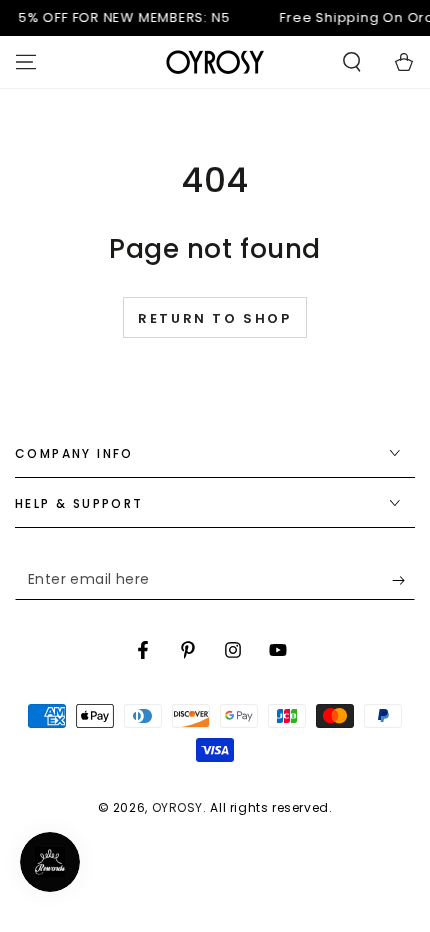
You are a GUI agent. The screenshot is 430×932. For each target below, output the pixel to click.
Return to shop (214, 318)
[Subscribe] (403, 580)
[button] (352, 62)
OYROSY (178, 807)
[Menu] (26, 62)
